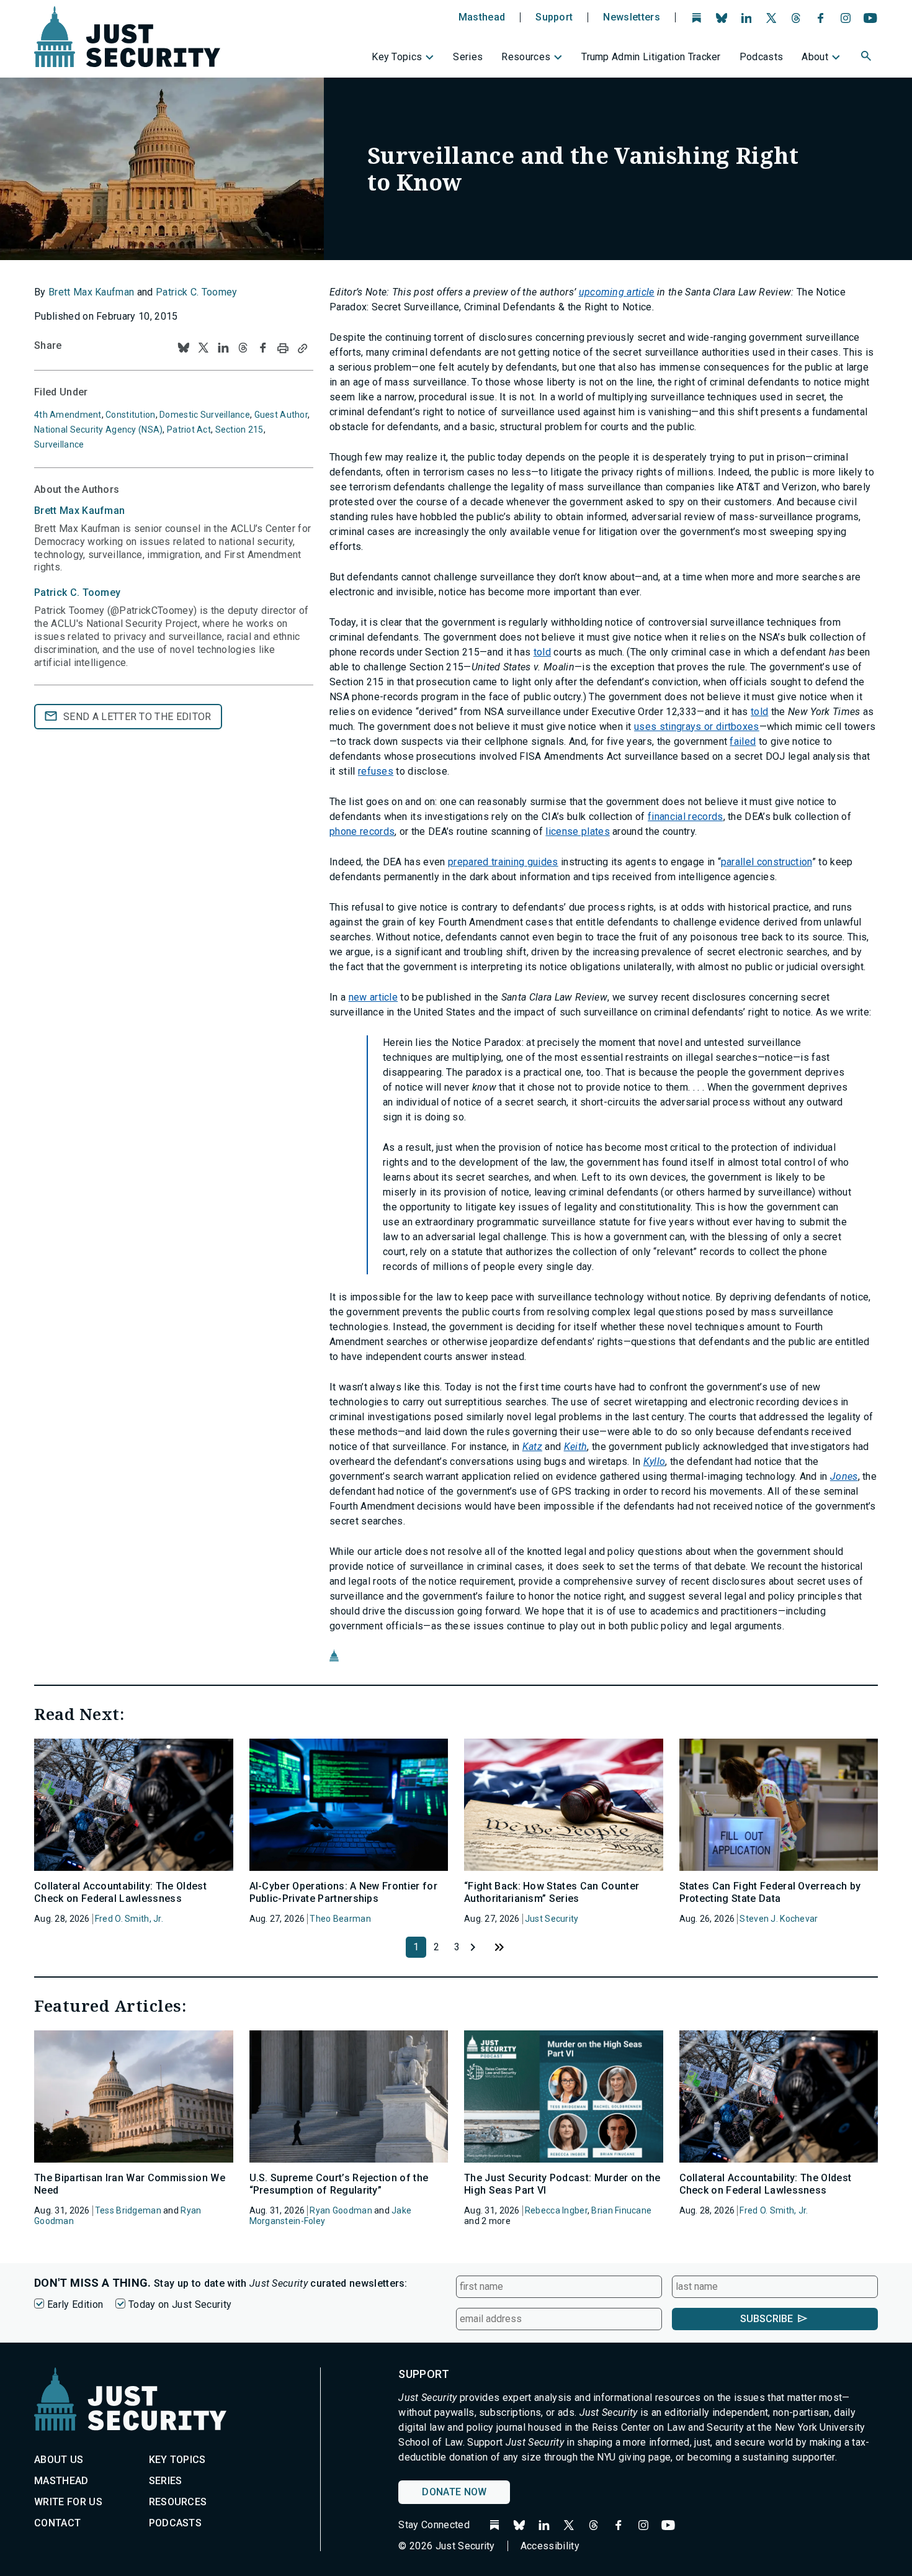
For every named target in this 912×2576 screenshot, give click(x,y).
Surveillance (59, 444)
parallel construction (767, 862)
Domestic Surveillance (205, 415)
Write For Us (68, 2502)
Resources (526, 57)
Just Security (552, 1919)
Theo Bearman (340, 1919)
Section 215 (239, 430)
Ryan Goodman (341, 2210)
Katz (532, 1447)
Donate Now (454, 2492)
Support (554, 17)
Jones (844, 1476)
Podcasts (762, 57)
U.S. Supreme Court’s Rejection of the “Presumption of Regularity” (339, 2184)
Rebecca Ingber (556, 2210)
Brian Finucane (621, 2210)
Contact (57, 2523)
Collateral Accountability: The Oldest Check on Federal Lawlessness (120, 1892)
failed (743, 741)
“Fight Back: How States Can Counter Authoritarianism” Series (552, 1892)
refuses (376, 771)
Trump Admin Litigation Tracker (651, 57)
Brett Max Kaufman (91, 292)
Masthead (482, 17)
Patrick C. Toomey (196, 292)
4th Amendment (68, 415)
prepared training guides (503, 862)
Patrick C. (77, 592)
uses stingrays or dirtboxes (697, 727)
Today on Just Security (180, 2304)
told (542, 652)
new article (373, 997)
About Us (59, 2460)
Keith (576, 1447)
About (815, 57)
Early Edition (75, 2304)
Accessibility (550, 2546)
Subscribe (767, 2319)
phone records (362, 831)
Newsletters (632, 17)
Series (468, 57)
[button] (867, 58)
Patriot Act (189, 430)
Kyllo (655, 1461)
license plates (577, 831)
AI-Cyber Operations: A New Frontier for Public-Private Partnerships (343, 1892)
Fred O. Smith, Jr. (129, 1919)
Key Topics (397, 57)
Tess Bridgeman (128, 2210)
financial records (685, 817)
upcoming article (617, 292)
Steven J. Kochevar (779, 1919)
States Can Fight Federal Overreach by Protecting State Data (770, 1892)
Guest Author (281, 415)
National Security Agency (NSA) (98, 430)
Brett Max (79, 511)
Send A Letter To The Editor (137, 717)
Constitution (130, 415)
